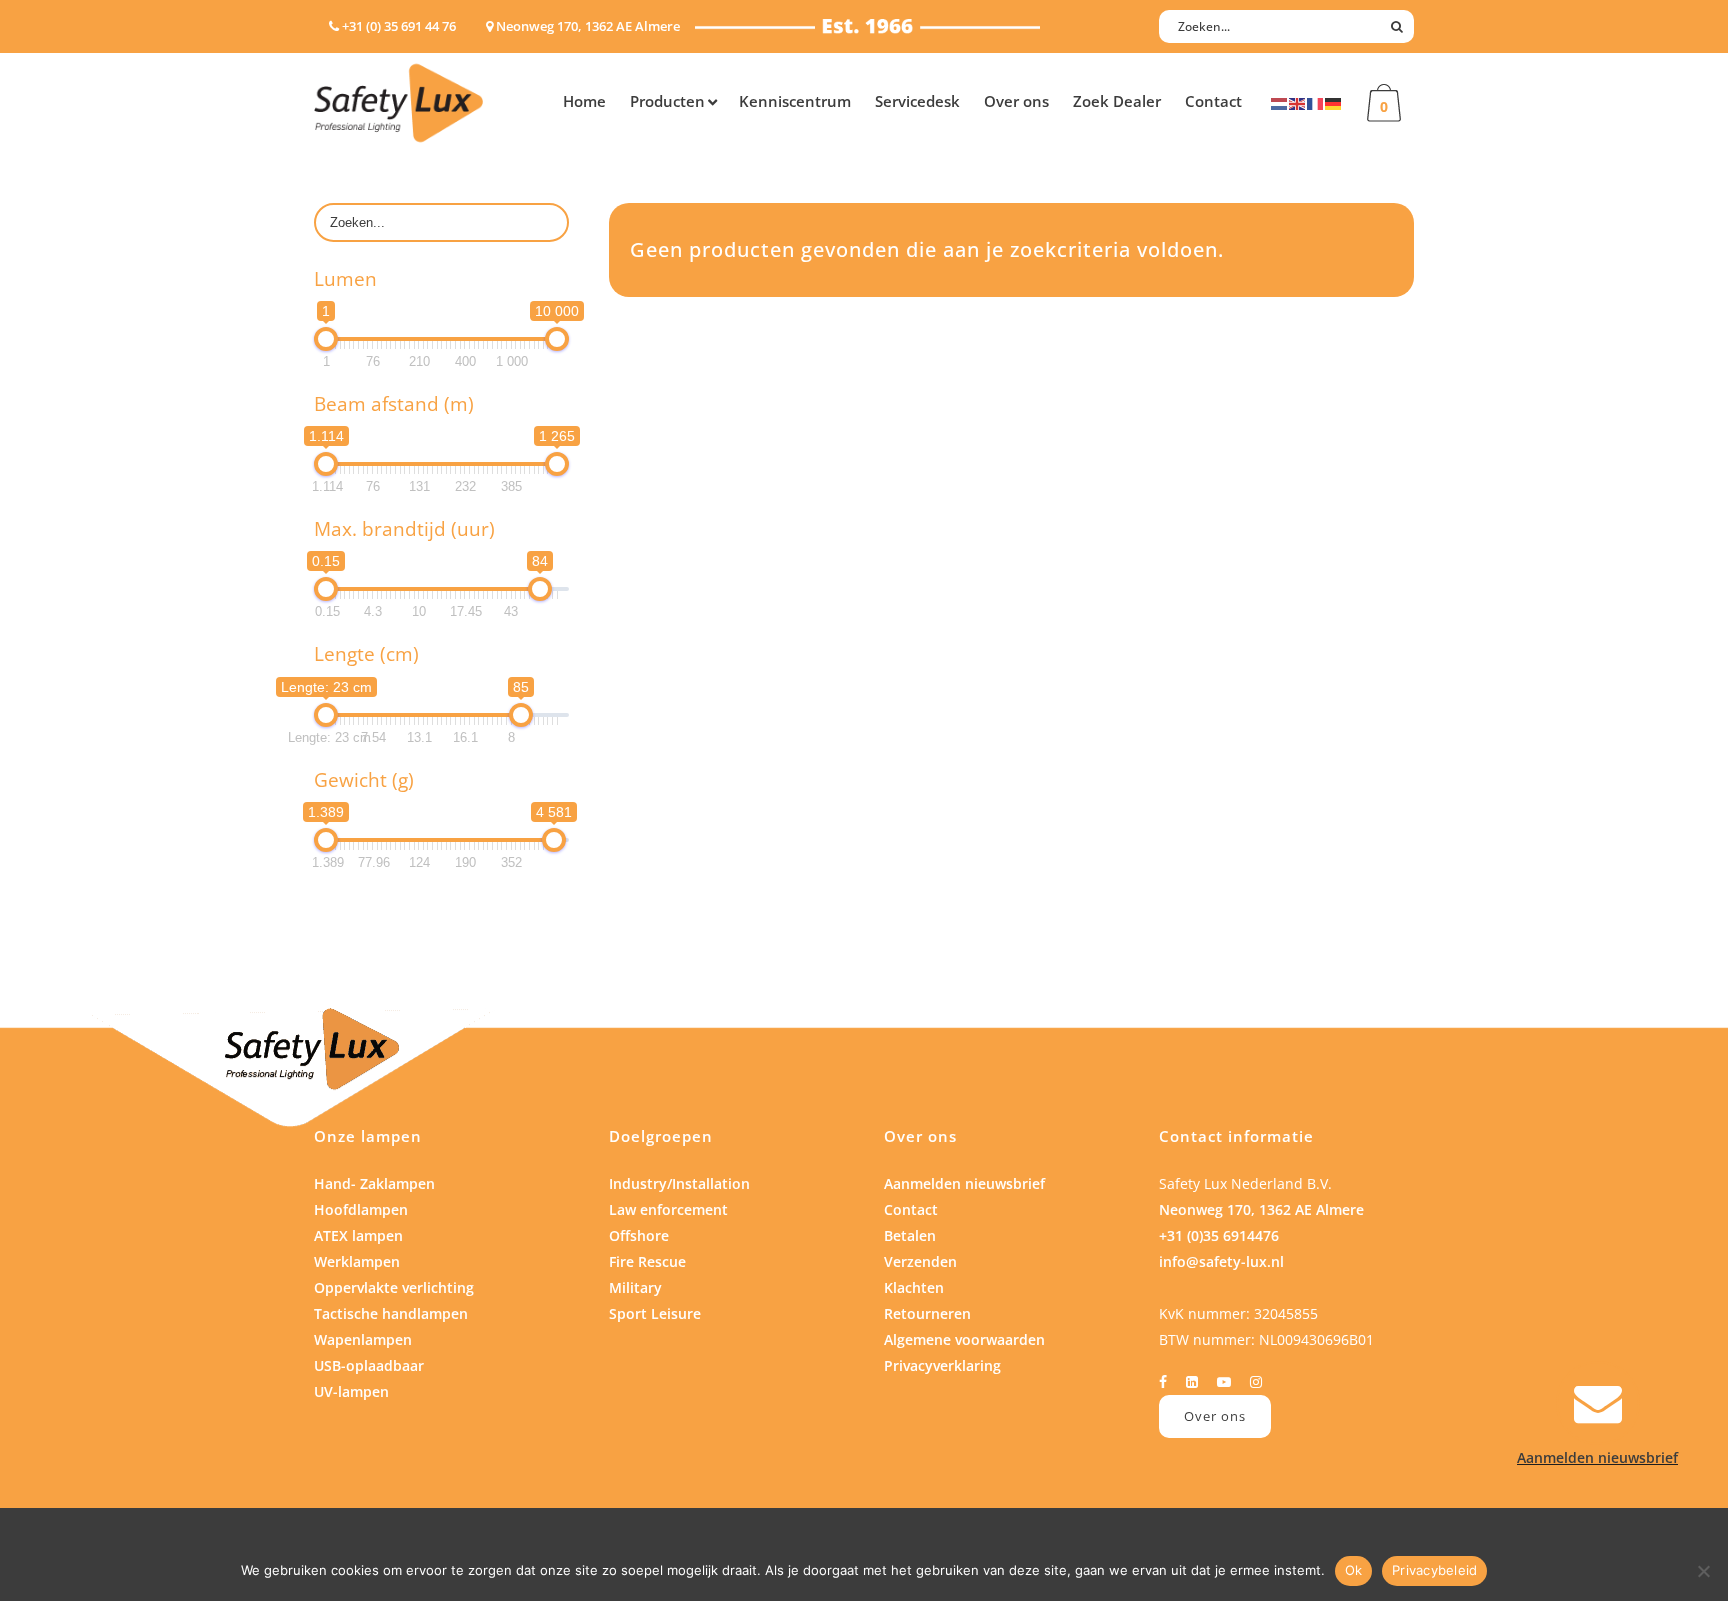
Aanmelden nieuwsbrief (964, 1183)
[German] (1334, 102)
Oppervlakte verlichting (394, 1287)
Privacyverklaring (942, 1365)
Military (635, 1287)
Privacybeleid (1434, 1570)
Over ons (1215, 1416)
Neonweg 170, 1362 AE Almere (1261, 1209)
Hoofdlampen (361, 1209)
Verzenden (920, 1261)
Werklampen (357, 1261)
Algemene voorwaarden (964, 1339)
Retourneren (927, 1313)
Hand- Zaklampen (374, 1183)
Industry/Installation (679, 1183)
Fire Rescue (647, 1261)
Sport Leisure (655, 1313)
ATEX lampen (358, 1235)
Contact (911, 1209)
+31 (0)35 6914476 (1219, 1235)
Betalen (910, 1235)
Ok (1354, 1570)
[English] (1298, 102)
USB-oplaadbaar (369, 1365)
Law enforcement (668, 1209)
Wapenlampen (363, 1339)
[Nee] (1703, 1571)
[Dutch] (1280, 102)
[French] (1316, 102)
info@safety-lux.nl (1221, 1261)
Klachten (914, 1287)
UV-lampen (351, 1391)
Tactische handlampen (391, 1313)
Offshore (639, 1235)
